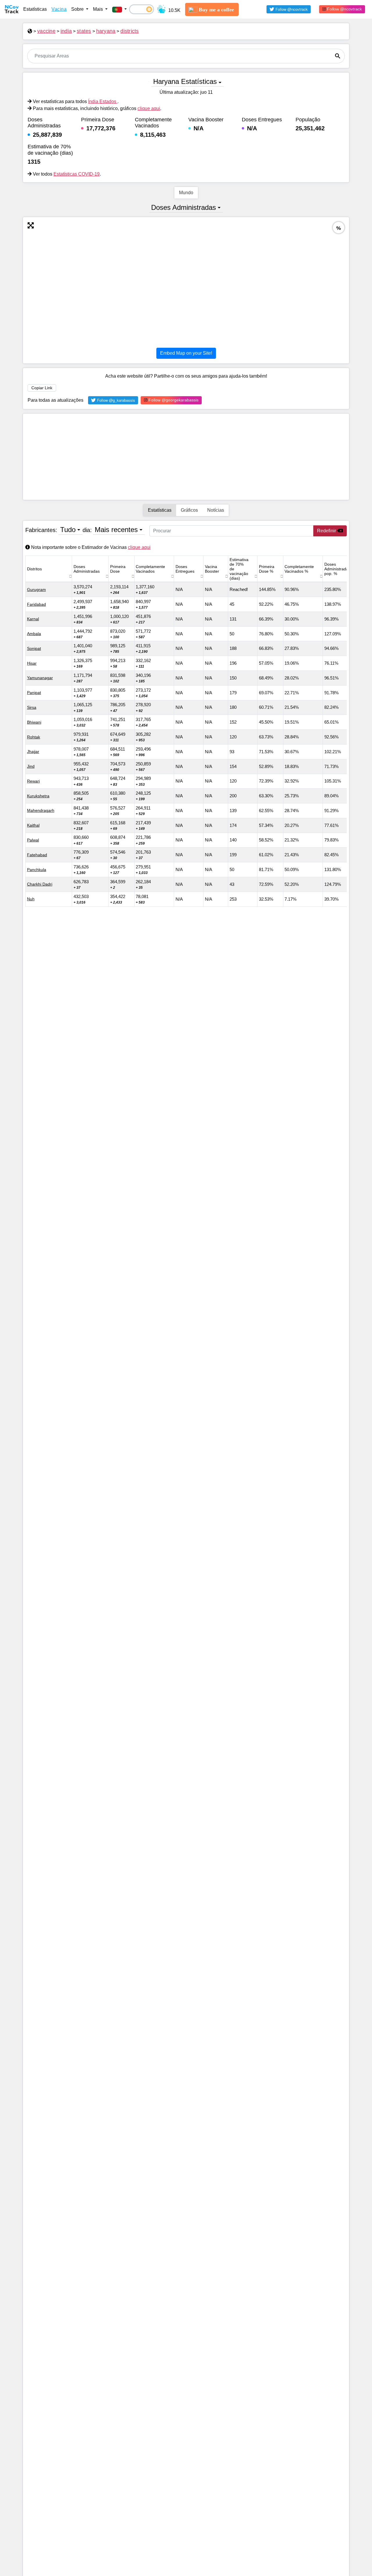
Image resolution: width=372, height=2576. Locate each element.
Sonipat (34, 648)
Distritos (34, 569)
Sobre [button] (78, 9)
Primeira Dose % (267, 569)
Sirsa (32, 707)
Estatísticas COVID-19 (77, 174)
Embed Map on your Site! (186, 353)
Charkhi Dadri (40, 884)
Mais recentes (116, 530)
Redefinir (327, 531)
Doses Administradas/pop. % (338, 569)
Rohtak (34, 737)
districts (129, 31)
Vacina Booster (212, 569)
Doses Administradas (184, 207)
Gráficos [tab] (189, 510)
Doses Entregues (185, 569)
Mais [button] (99, 9)
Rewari (33, 781)
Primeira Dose (118, 569)
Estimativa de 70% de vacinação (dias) (239, 569)
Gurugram (36, 590)
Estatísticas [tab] (160, 510)
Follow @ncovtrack (344, 9)
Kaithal (33, 825)
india (66, 31)
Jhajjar (33, 751)
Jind (31, 766)
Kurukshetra (38, 796)
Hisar (32, 663)
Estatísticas (35, 9)
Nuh (31, 899)
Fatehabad (37, 855)
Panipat (34, 693)
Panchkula (37, 870)
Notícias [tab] (216, 510)
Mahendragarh (41, 810)
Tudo (68, 530)
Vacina (59, 9)
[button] (119, 9)
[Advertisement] (186, 457)
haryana (106, 31)
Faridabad (36, 604)
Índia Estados (103, 101)
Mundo (186, 193)
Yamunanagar (40, 678)
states (84, 31)
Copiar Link (42, 388)
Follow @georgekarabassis (173, 400)
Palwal (33, 840)
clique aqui (149, 108)
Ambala (34, 634)
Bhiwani (34, 722)
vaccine (46, 31)
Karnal (33, 619)
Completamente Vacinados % (299, 569)
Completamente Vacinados (150, 569)
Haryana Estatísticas (185, 81)
